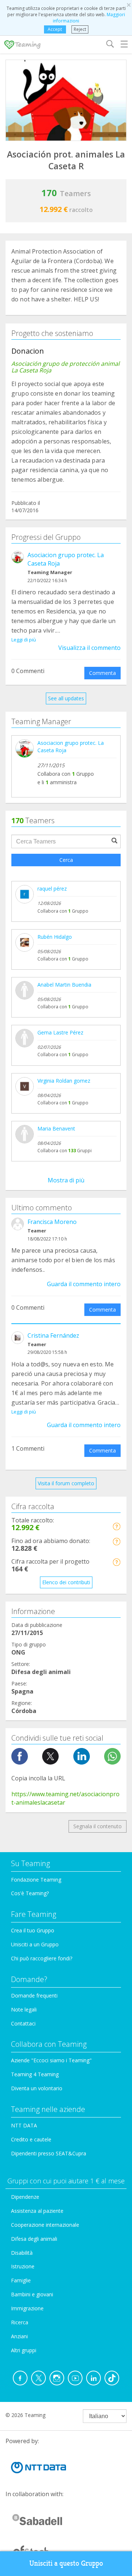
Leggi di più (24, 640)
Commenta (102, 673)
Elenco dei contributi (66, 1582)
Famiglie (21, 2280)
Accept (55, 29)
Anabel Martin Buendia (64, 985)
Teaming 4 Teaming (35, 2074)
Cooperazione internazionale (45, 2225)
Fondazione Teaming (36, 1880)
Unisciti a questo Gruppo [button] (66, 2563)
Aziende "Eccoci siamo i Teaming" (51, 2060)
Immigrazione (27, 2308)
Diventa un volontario (37, 2088)
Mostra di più (66, 1180)
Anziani (19, 2336)
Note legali (24, 2009)
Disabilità (22, 2253)
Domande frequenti (34, 1995)
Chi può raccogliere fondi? (42, 1958)
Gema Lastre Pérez (60, 1032)
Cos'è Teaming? (30, 1893)
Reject (80, 29)
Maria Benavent (56, 1128)
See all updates (66, 698)
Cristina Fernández (53, 1335)
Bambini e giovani (32, 2294)
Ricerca (20, 2322)
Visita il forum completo (66, 1483)
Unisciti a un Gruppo (35, 1944)
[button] (116, 1526)
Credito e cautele (31, 2139)
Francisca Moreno (52, 1222)
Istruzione (23, 2266)
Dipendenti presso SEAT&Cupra (49, 2153)
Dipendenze (25, 2197)
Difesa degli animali (34, 2239)
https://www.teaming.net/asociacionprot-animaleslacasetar (65, 1798)
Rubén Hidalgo (55, 937)
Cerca (66, 860)
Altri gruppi (24, 2350)
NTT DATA (24, 2125)
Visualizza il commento (89, 648)
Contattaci (23, 2023)
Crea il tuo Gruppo (33, 1930)
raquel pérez (52, 889)
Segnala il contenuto (98, 1826)
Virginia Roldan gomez (64, 1081)
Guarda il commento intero (84, 1284)
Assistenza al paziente (37, 2211)
